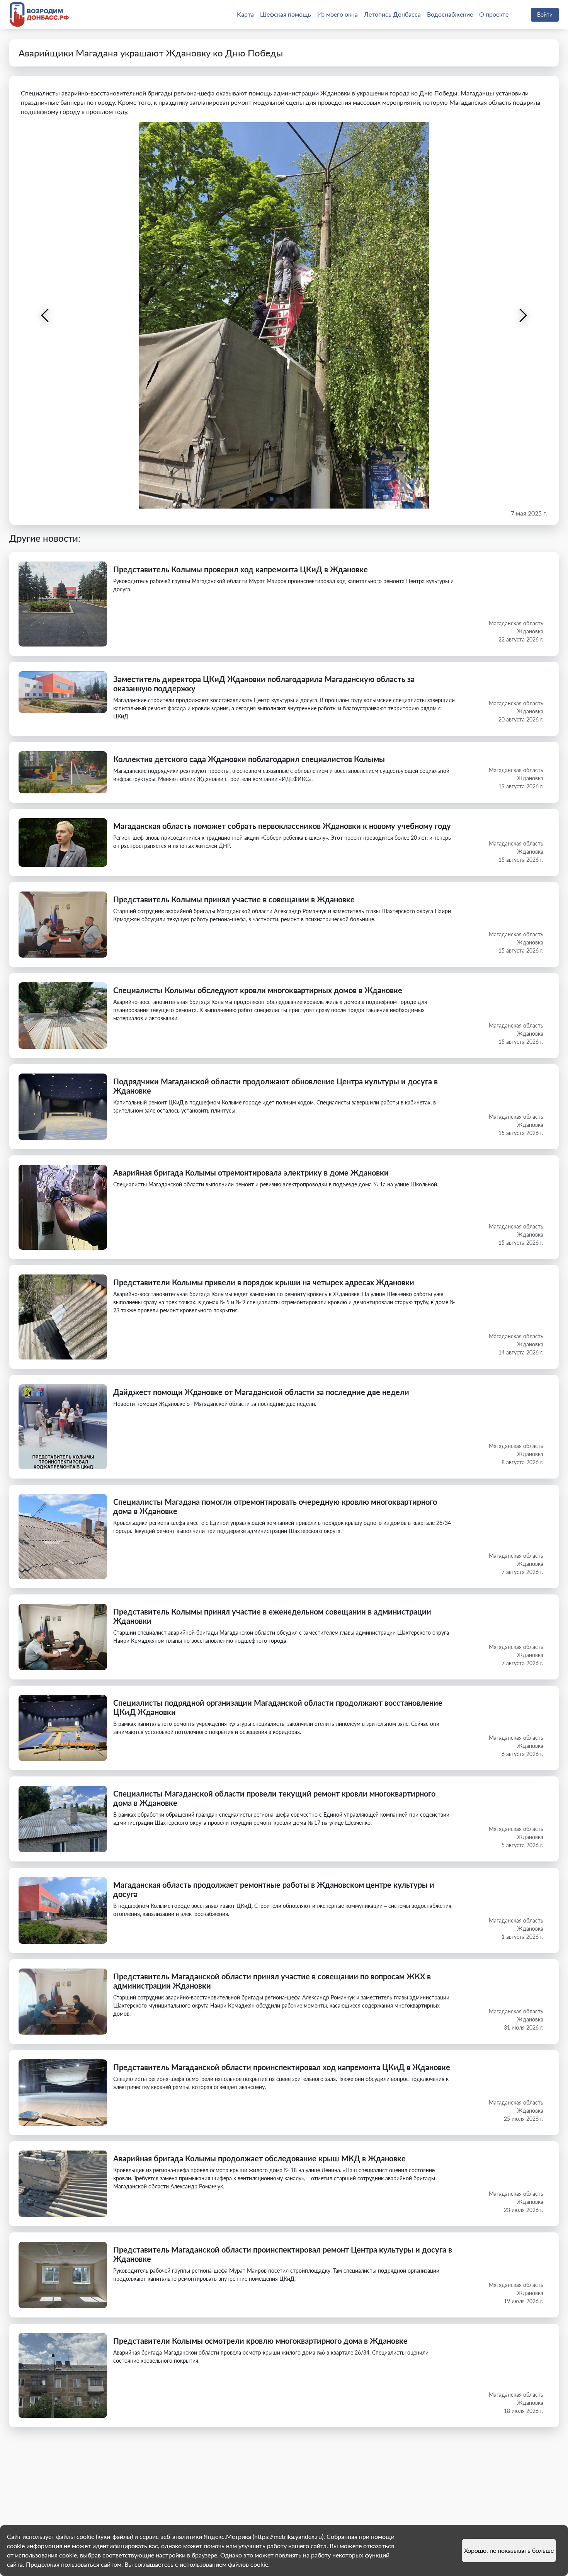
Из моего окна (338, 14)
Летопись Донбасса (392, 14)
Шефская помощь (286, 14)
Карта (245, 14)
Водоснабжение (450, 14)
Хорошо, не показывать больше (509, 2550)
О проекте (494, 14)
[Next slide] (522, 315)
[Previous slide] (46, 315)
